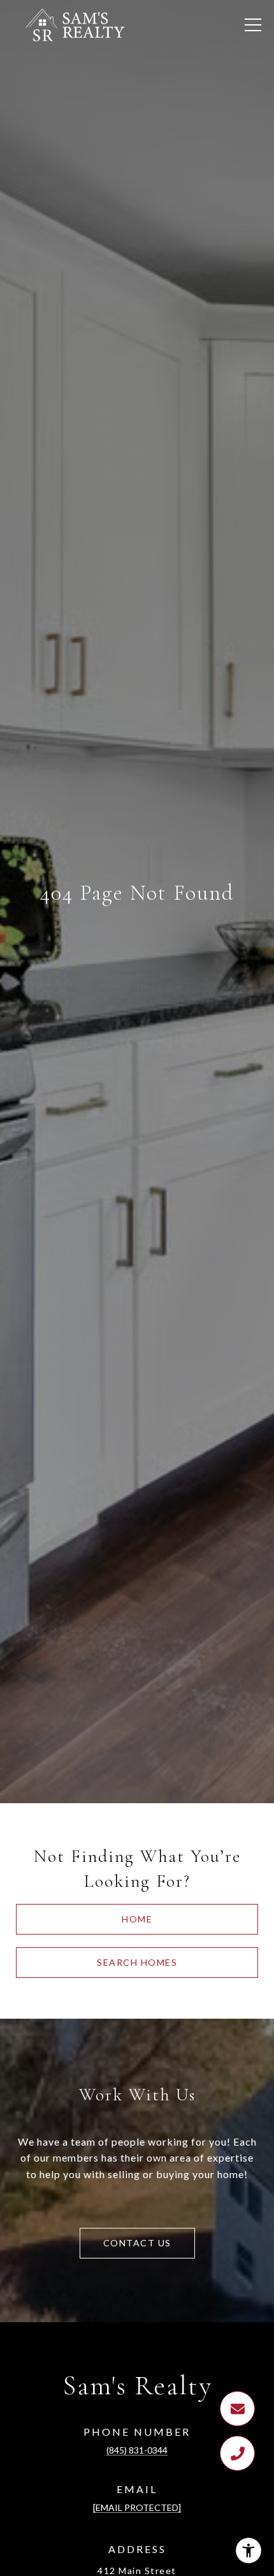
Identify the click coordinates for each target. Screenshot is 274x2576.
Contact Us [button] (137, 2243)
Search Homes (137, 1962)
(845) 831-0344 (137, 2450)
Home (137, 1919)
